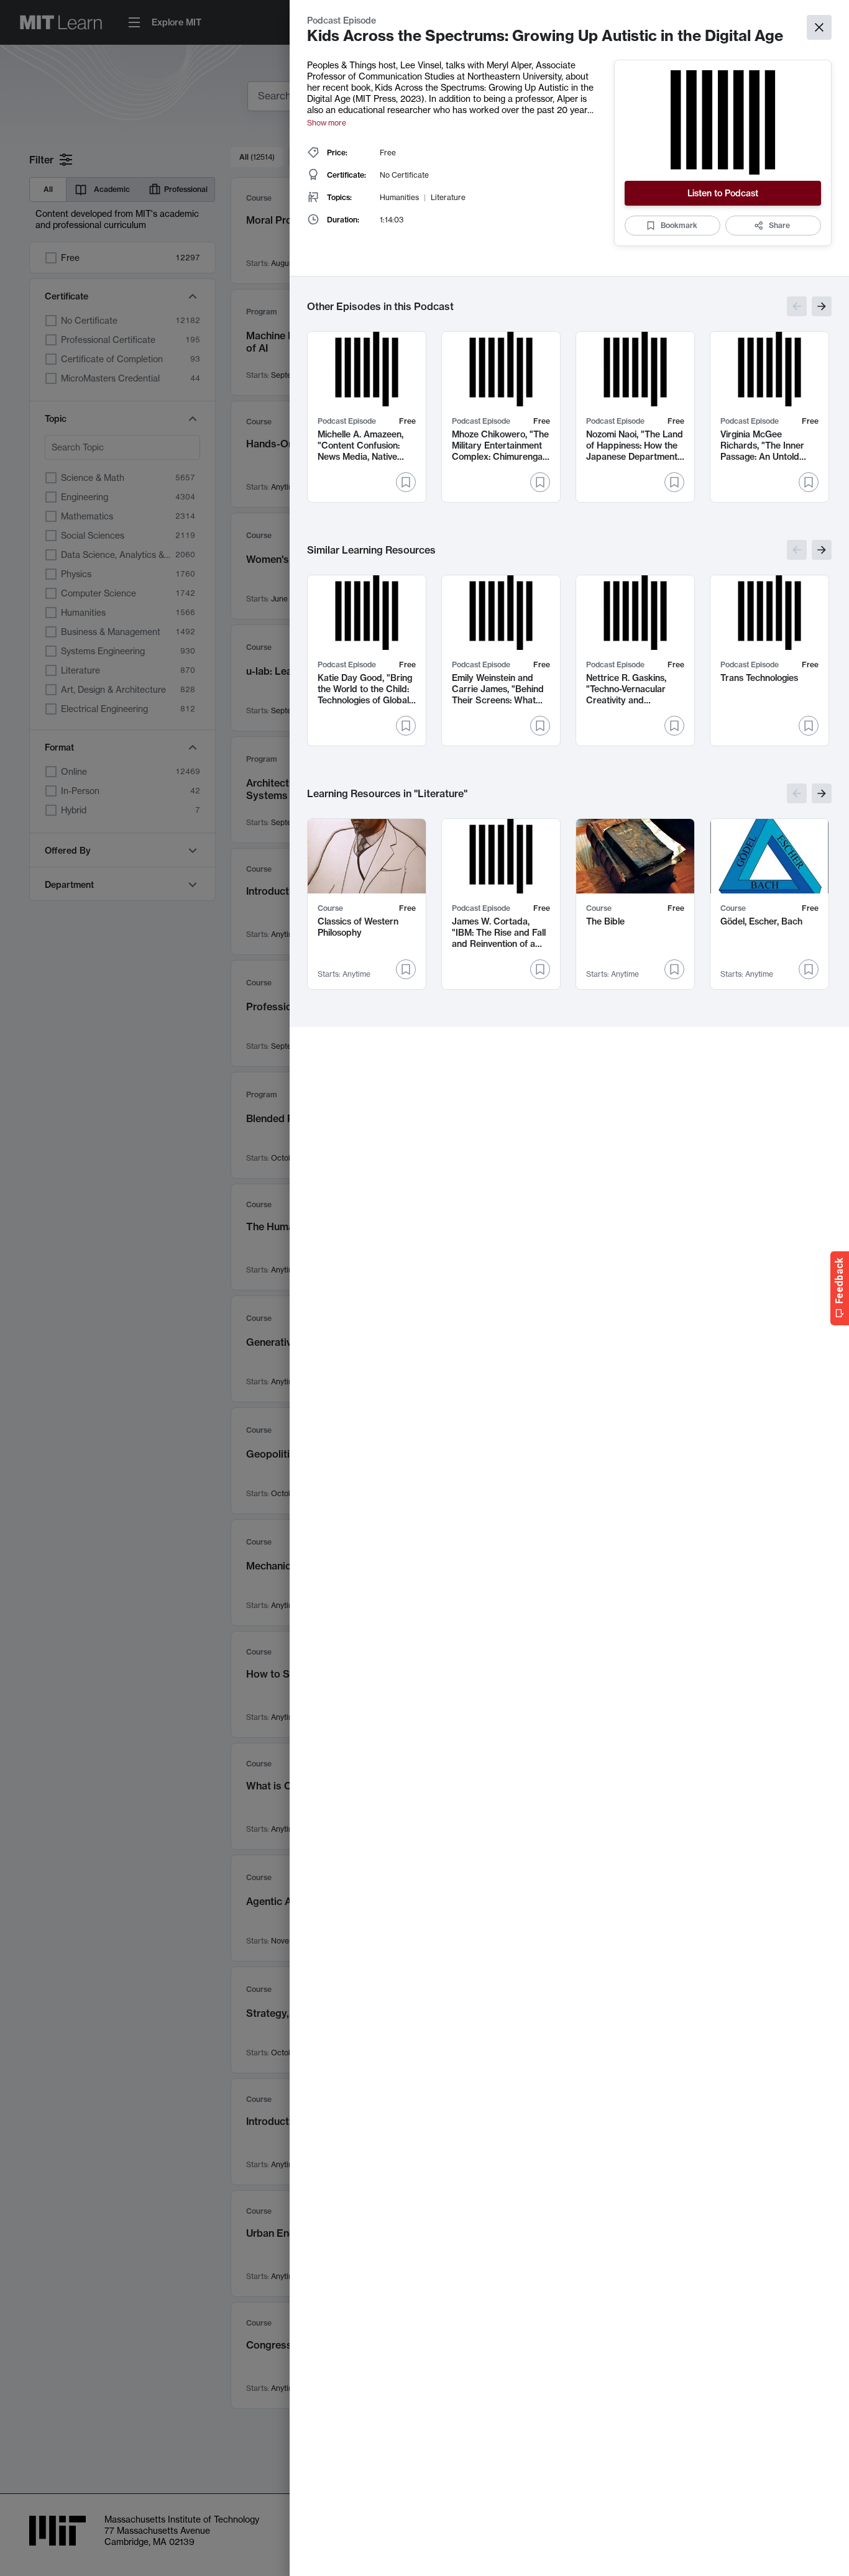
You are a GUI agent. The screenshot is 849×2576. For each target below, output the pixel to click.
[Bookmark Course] (406, 969)
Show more (327, 123)
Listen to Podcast (723, 193)
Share (779, 225)
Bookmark (679, 225)
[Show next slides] (822, 306)
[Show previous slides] (797, 306)
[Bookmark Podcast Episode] (406, 482)
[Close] (819, 27)
